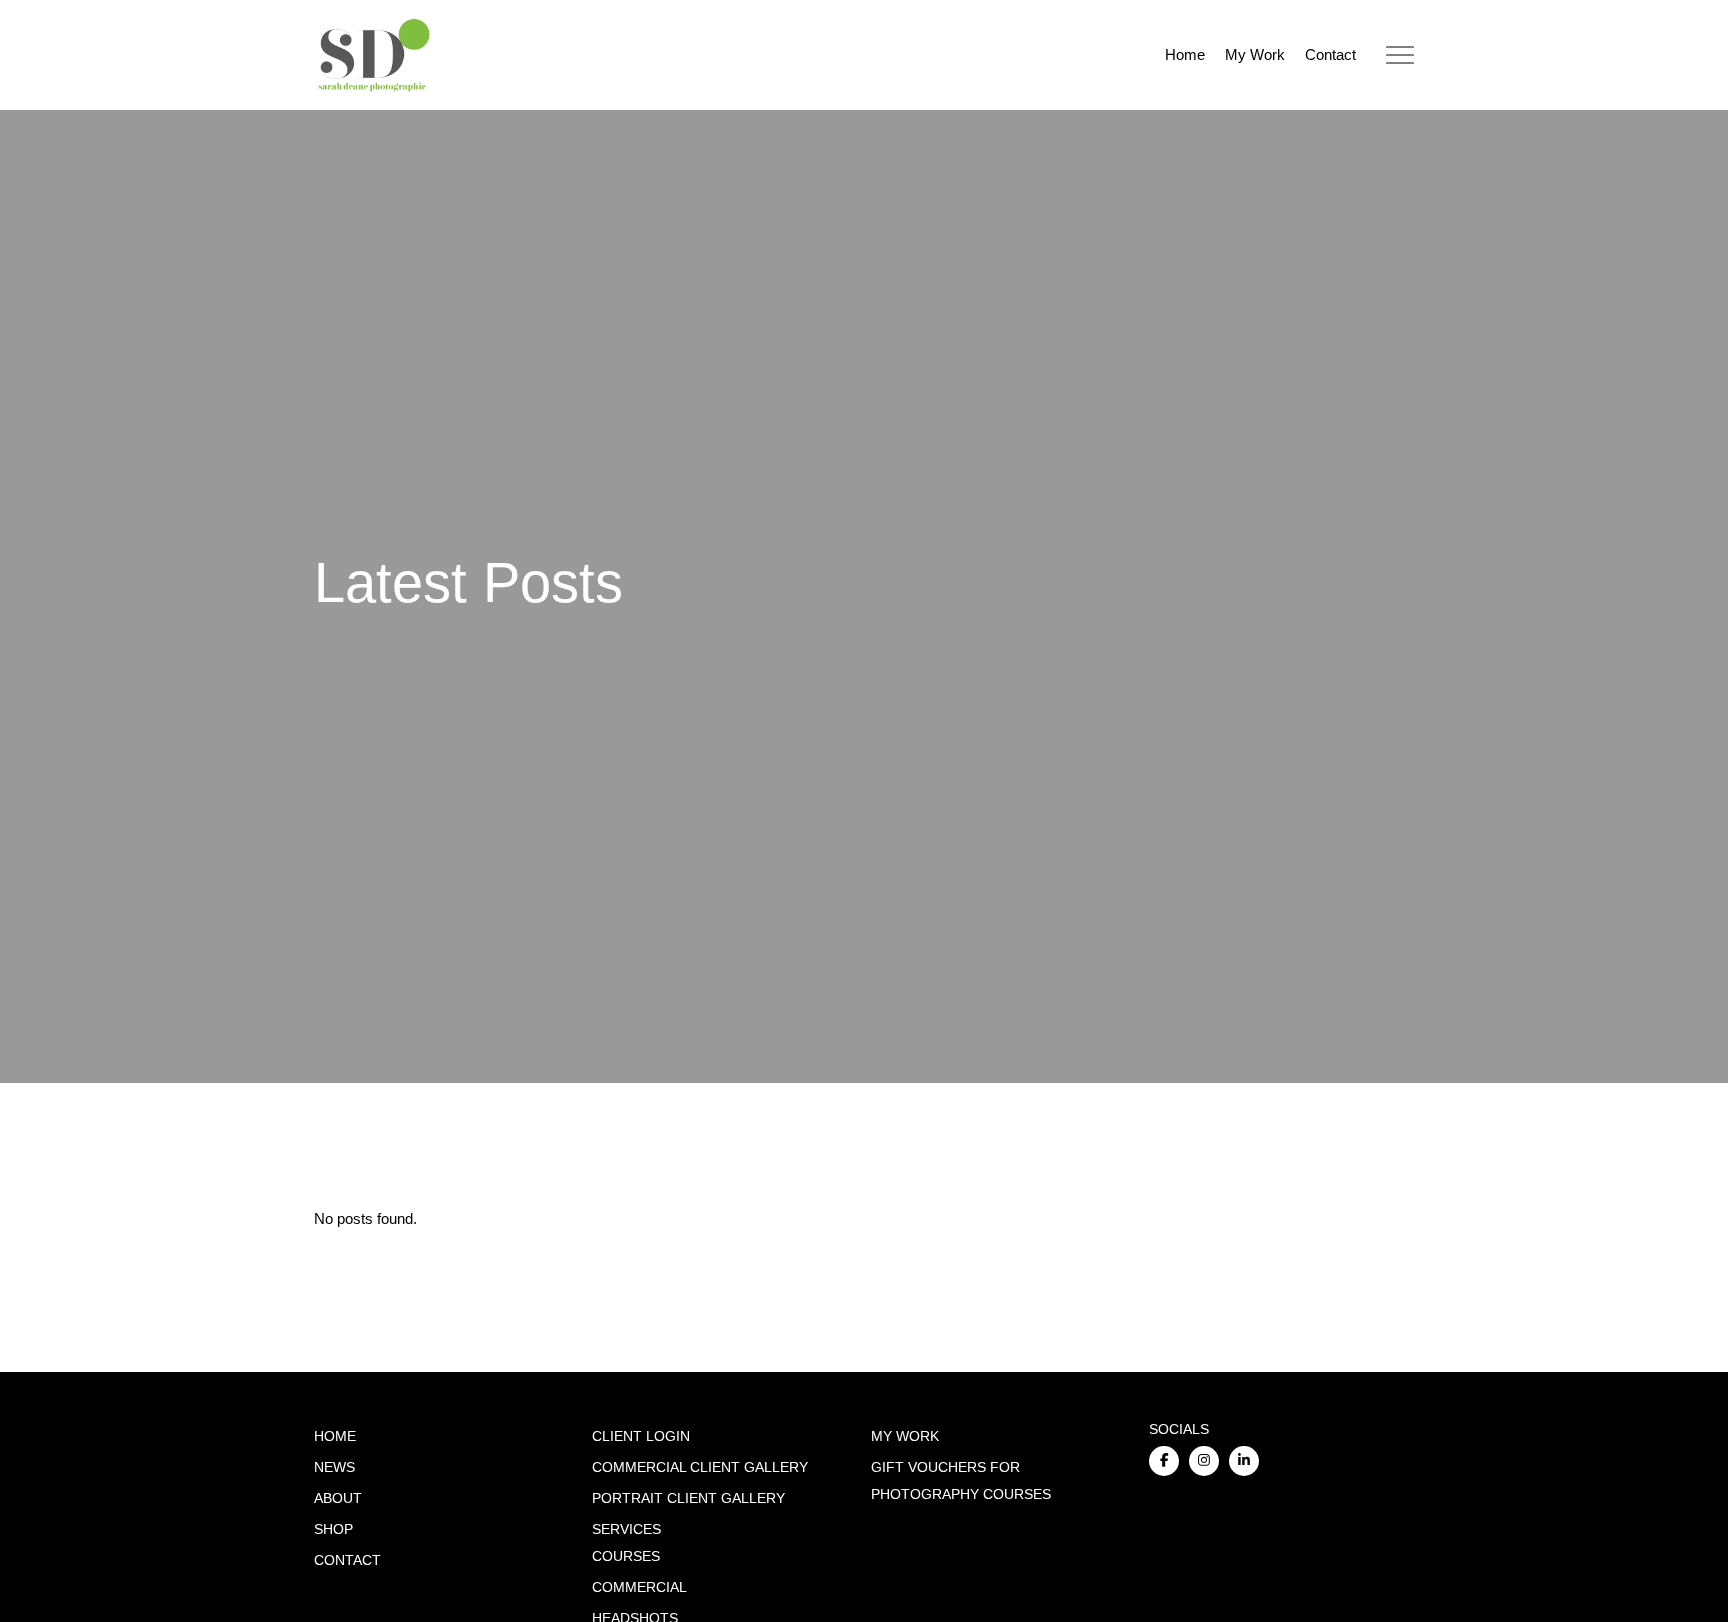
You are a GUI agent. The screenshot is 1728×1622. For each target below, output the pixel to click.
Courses (626, 1556)
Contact (1330, 54)
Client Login (641, 1436)
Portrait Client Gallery (688, 1498)
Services (626, 1529)
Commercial (639, 1587)
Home (1185, 54)
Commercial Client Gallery (700, 1467)
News (334, 1467)
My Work (1255, 54)
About (338, 1498)
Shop (333, 1529)
